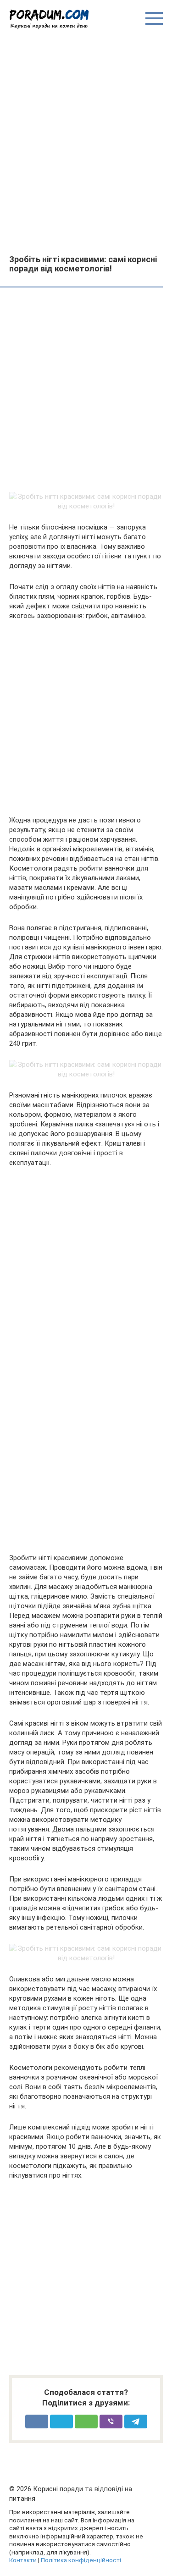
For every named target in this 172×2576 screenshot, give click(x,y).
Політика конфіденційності (81, 2560)
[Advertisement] (86, 141)
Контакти (23, 2560)
